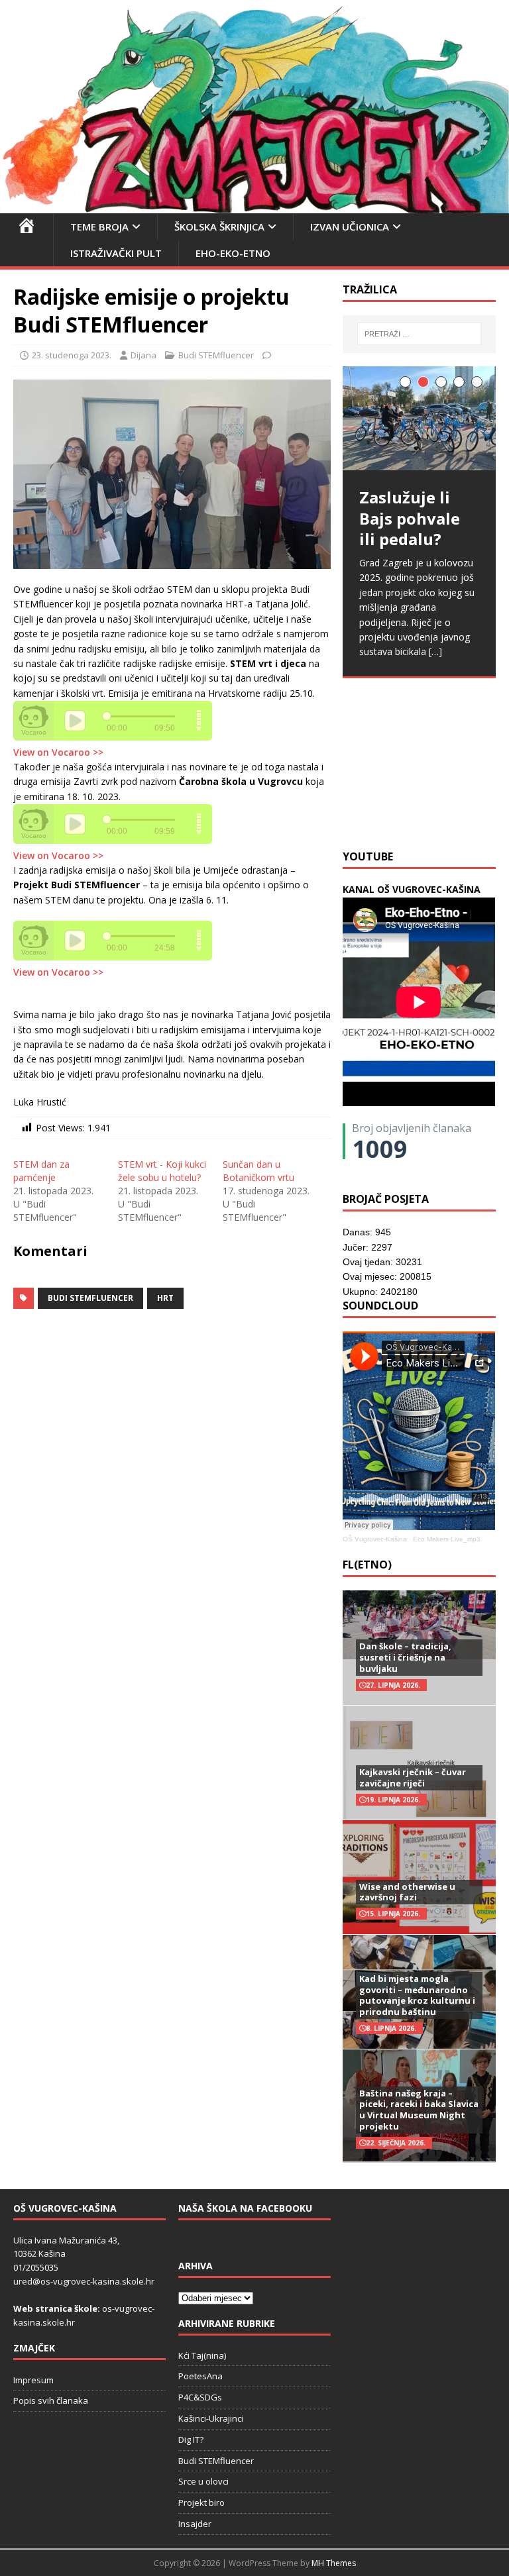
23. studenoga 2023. (72, 355)
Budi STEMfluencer (216, 355)
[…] (435, 651)
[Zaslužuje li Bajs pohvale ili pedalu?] (419, 419)
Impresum (33, 2380)
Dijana (143, 355)
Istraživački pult (116, 253)
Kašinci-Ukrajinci (211, 2418)
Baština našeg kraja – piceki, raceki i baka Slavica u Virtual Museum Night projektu (419, 2110)
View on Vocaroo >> (58, 752)
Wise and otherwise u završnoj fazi (407, 1892)
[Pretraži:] (419, 334)
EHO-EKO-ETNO (233, 253)
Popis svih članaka (51, 2400)
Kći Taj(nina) (202, 2355)
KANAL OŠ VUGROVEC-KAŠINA (412, 889)
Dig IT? (191, 2440)
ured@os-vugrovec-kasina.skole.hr (84, 2281)
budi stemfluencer (90, 1298)
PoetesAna (200, 2376)
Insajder (195, 2524)
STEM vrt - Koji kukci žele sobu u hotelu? (162, 1171)
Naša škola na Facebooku (245, 2208)
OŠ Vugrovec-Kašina (375, 1539)
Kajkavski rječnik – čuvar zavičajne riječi (413, 1777)
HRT (165, 1298)
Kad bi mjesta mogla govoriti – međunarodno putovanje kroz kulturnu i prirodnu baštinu (417, 1995)
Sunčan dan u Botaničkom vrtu (258, 1171)
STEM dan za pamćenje (41, 1171)
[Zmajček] (254, 206)
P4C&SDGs (200, 2397)
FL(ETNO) (367, 1565)
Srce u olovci (203, 2481)
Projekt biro (201, 2502)
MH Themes (334, 2563)
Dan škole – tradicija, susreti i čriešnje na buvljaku (405, 1657)
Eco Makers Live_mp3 (447, 1539)
